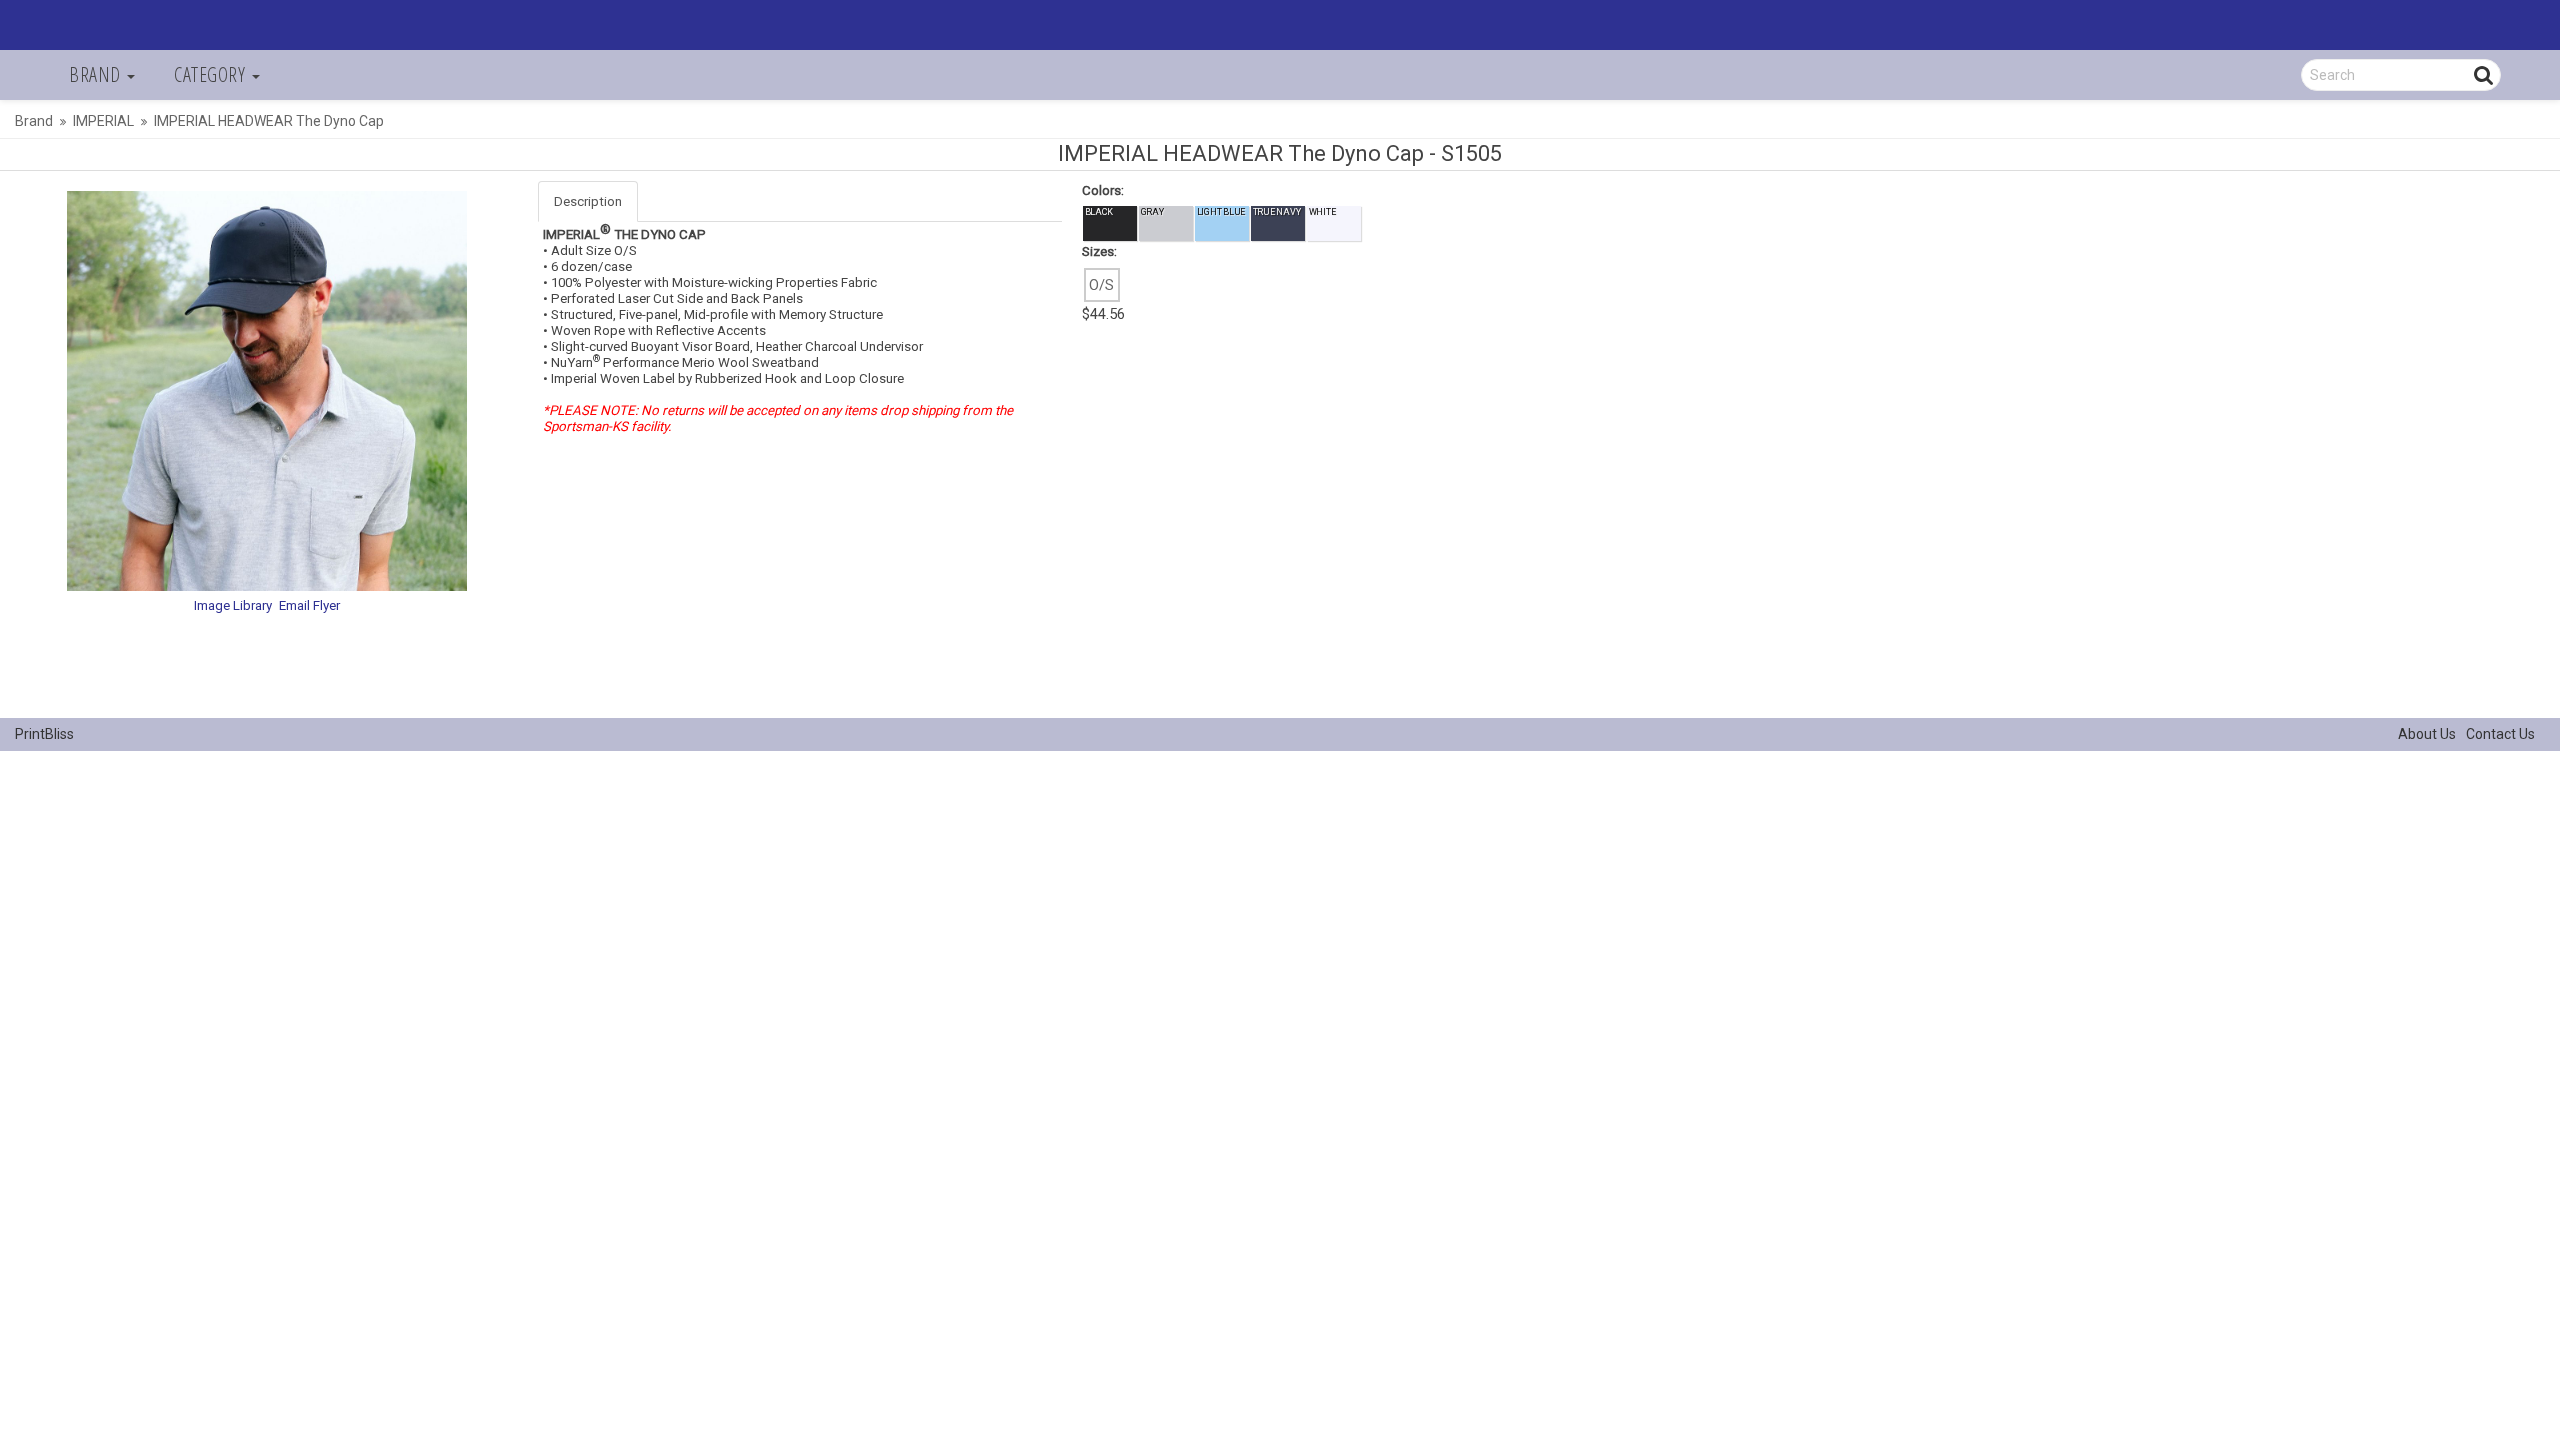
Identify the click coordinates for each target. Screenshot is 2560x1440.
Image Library (233, 605)
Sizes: (1099, 251)
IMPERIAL (103, 121)
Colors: (1103, 190)
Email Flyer (309, 605)
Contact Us (2500, 734)
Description (588, 201)
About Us (2427, 734)
